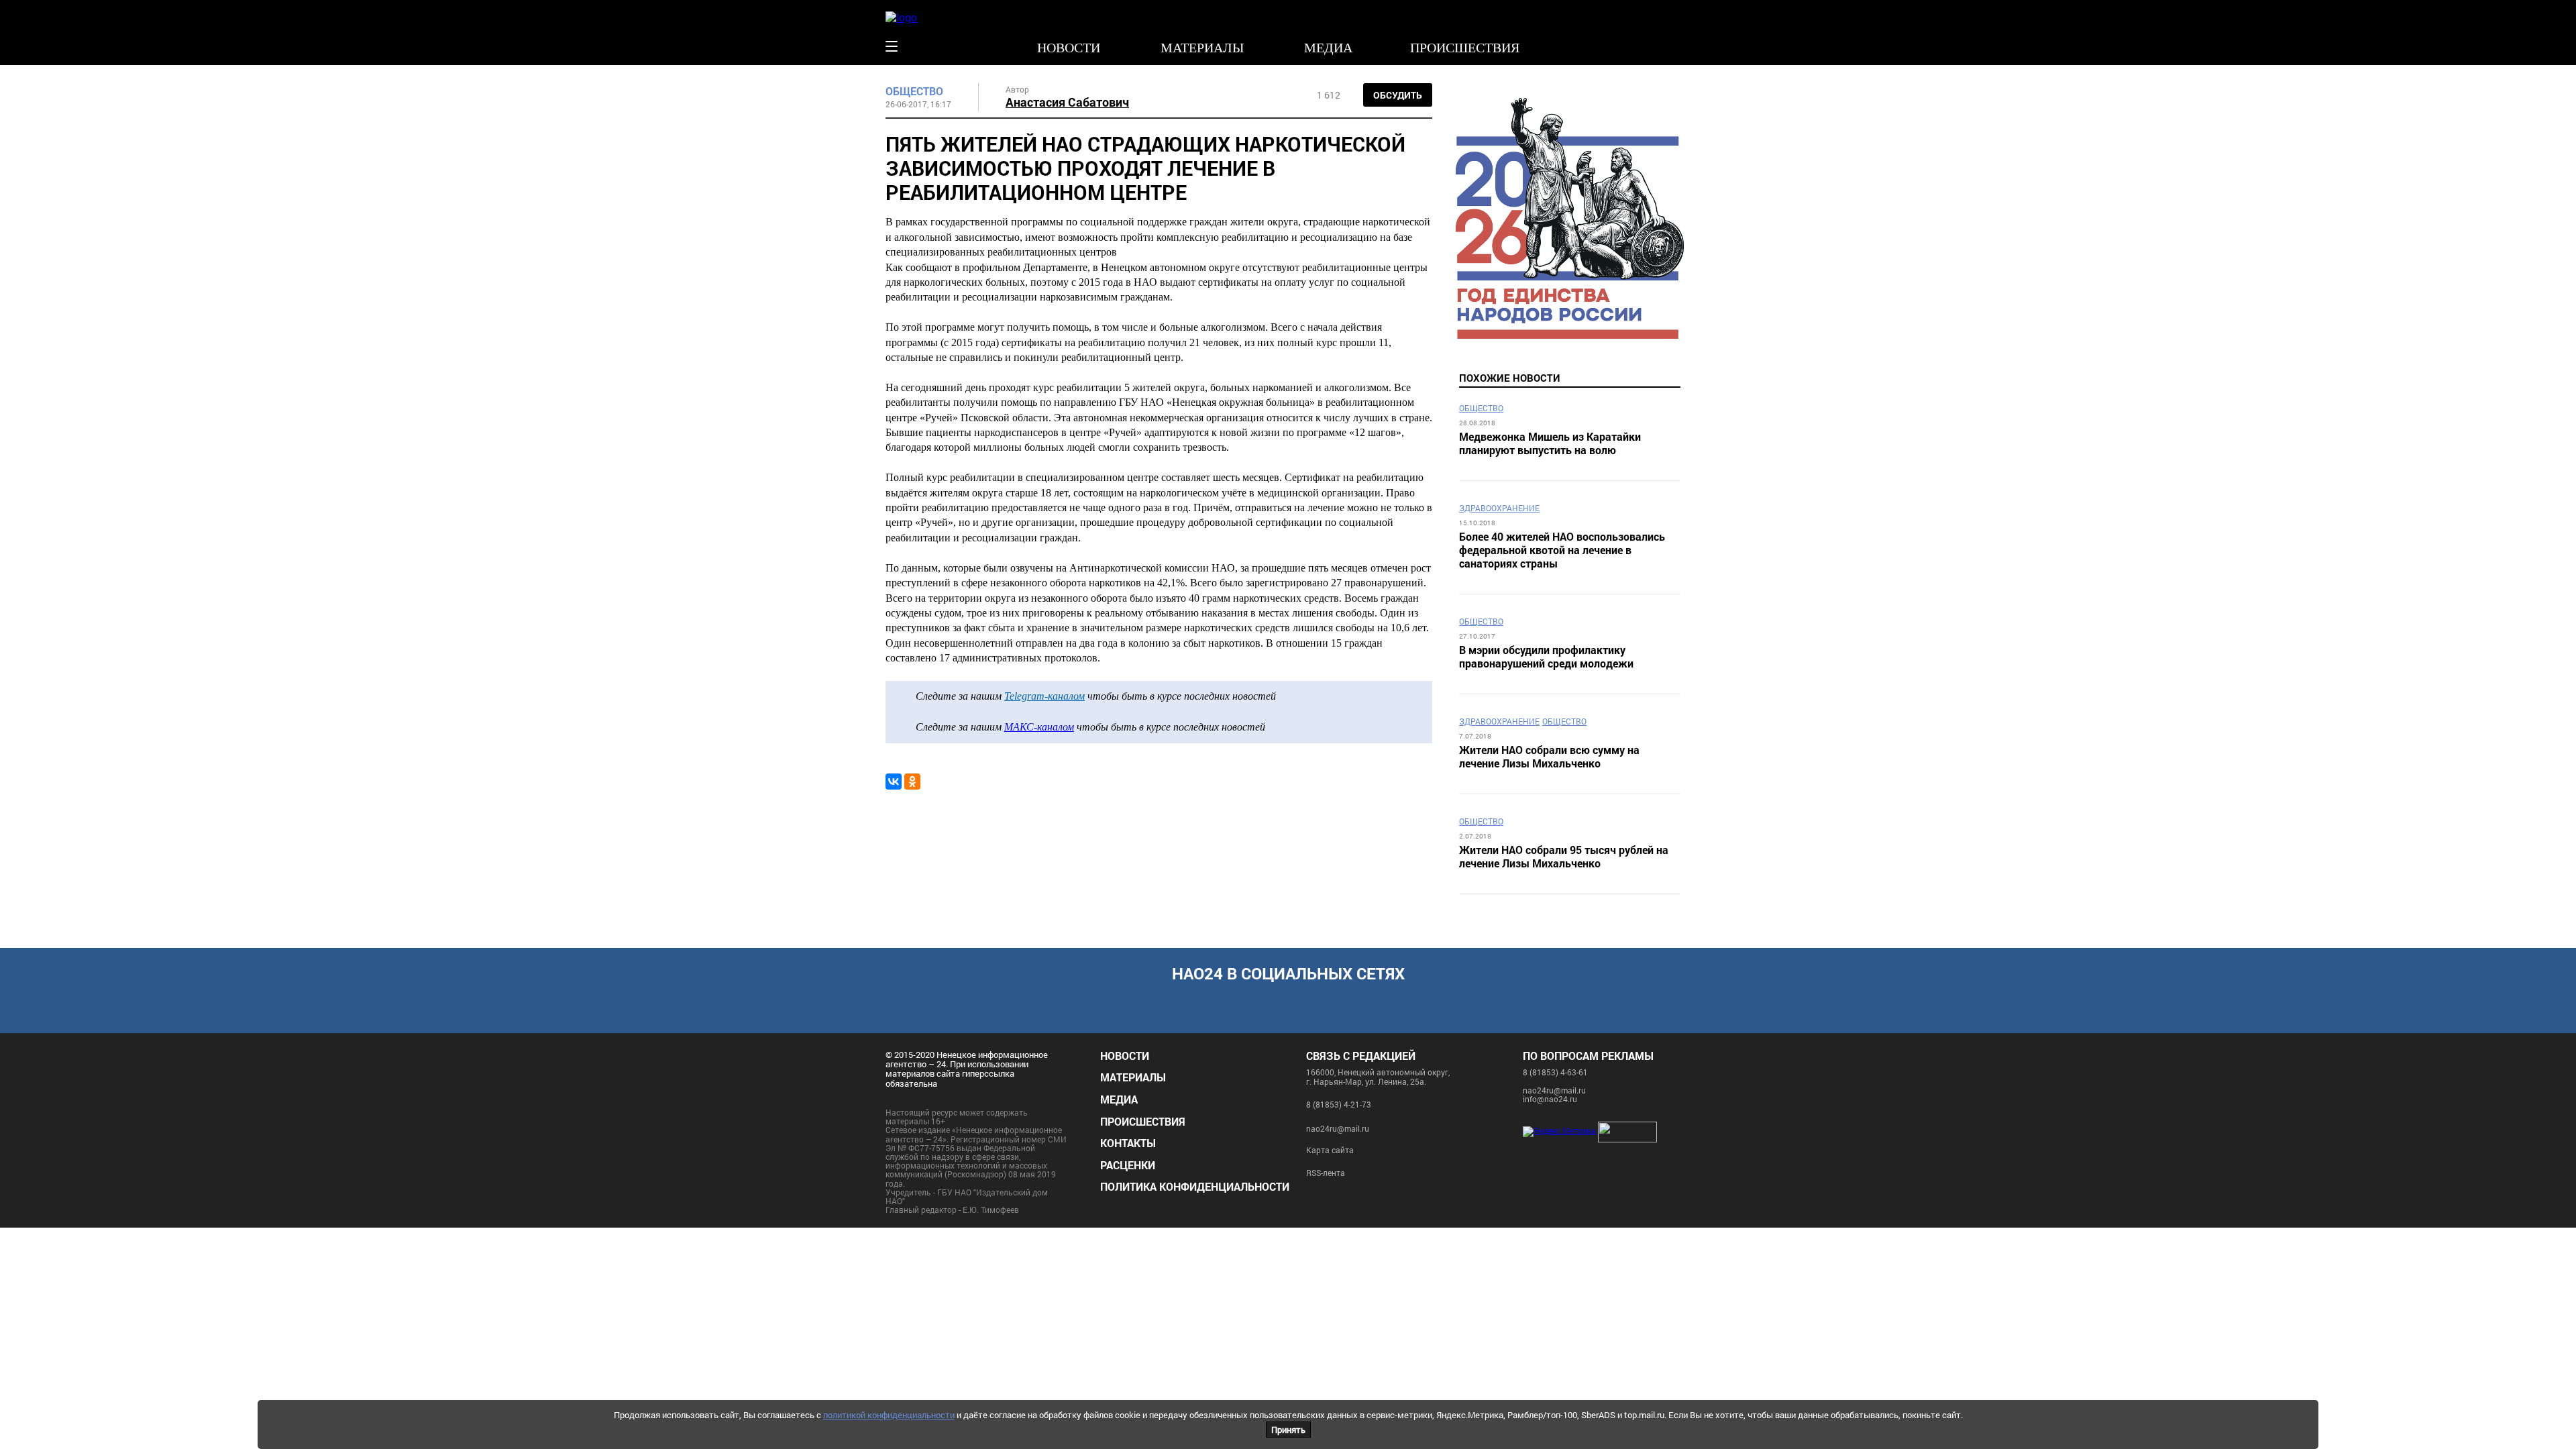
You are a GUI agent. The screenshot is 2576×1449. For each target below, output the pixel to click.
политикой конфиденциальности (889, 1415)
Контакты (1128, 1143)
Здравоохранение (1499, 508)
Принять (1288, 1430)
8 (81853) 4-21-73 (1339, 1104)
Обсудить (1398, 95)
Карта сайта (1330, 1150)
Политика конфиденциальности (1195, 1186)
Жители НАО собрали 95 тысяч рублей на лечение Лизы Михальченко (1564, 857)
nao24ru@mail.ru (1338, 1128)
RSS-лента (1326, 1173)
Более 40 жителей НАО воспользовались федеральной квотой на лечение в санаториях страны (1562, 550)
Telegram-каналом (1044, 696)
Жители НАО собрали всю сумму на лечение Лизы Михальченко (1549, 757)
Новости (1069, 48)
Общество (914, 91)
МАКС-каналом (1039, 727)
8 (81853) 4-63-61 (1555, 1072)
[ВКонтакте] (894, 782)
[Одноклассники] (912, 782)
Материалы (1202, 48)
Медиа (1328, 48)
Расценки (1128, 1165)
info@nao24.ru (1550, 1099)
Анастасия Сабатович (1067, 102)
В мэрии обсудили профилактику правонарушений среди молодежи (1546, 657)
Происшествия (1465, 48)
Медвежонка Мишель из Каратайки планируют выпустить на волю (1550, 443)
